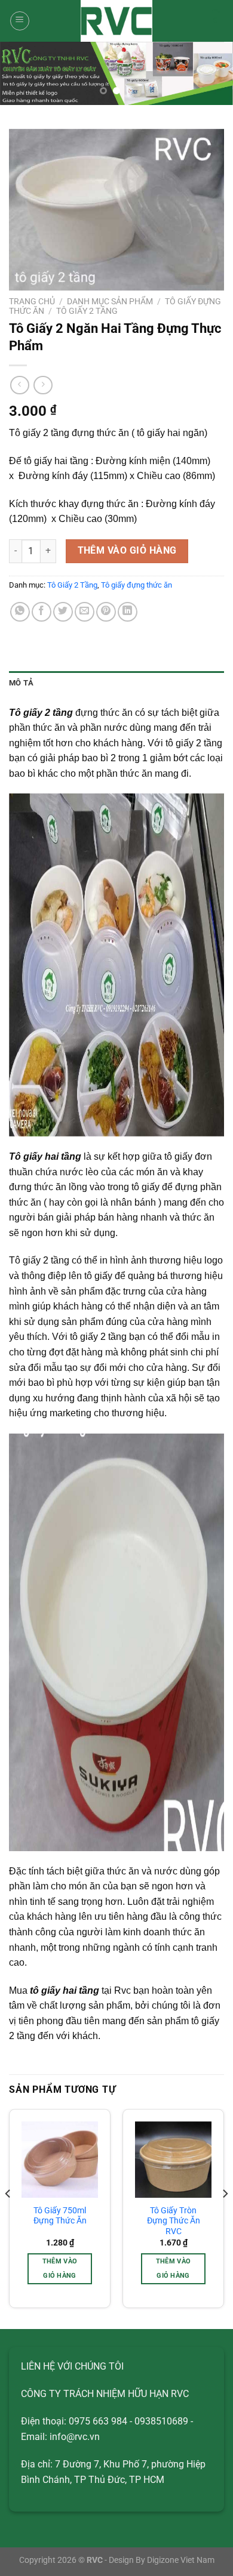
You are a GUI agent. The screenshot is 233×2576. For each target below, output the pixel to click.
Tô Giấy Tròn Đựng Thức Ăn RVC (174, 2221)
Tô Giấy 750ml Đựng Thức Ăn (60, 2216)
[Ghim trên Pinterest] (106, 612)
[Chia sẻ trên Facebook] (42, 612)
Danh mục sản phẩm (110, 301)
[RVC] (116, 21)
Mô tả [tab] (21, 683)
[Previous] (8, 2218)
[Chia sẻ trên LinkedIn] (128, 612)
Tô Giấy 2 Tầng (87, 311)
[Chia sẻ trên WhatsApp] (20, 612)
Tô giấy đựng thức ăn (137, 585)
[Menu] (20, 21)
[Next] (225, 2218)
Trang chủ (32, 301)
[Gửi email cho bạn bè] (85, 612)
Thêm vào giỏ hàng (127, 551)
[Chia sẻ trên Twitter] (63, 612)
